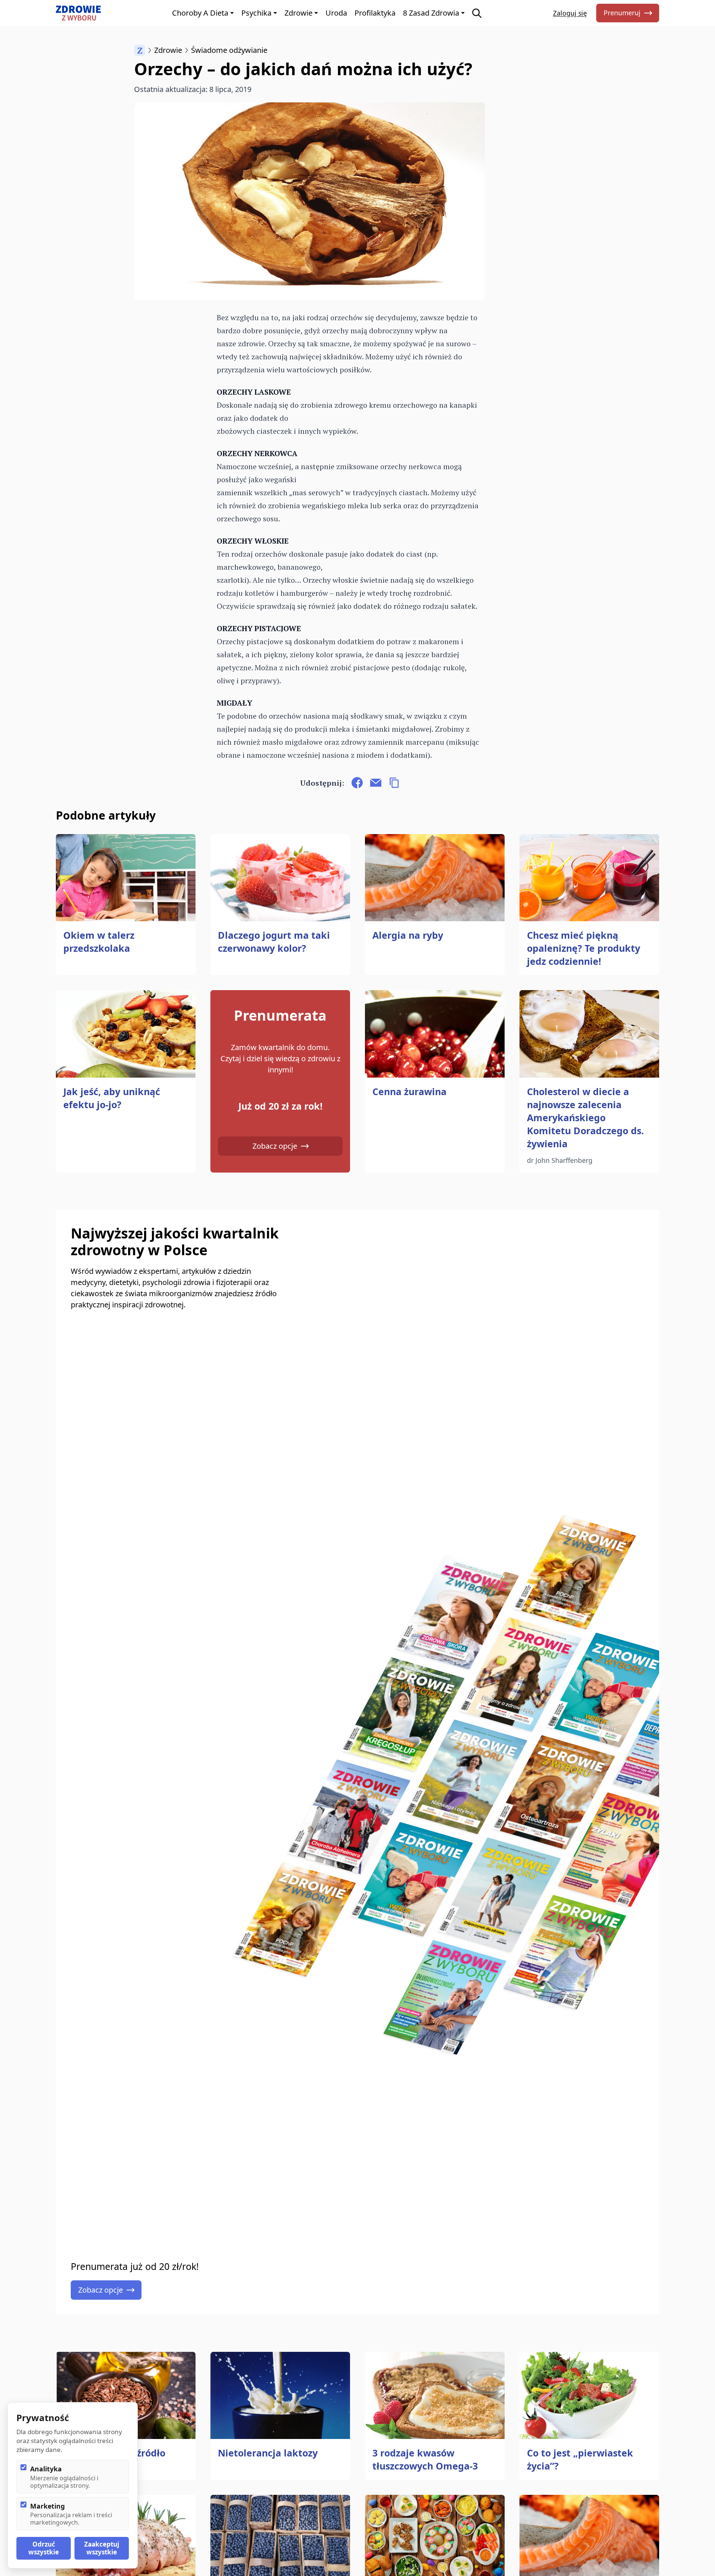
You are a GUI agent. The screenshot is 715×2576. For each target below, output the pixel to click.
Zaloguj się (570, 13)
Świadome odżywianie (229, 50)
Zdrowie (298, 13)
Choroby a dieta (200, 13)
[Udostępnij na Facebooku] (357, 783)
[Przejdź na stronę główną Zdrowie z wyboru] (78, 13)
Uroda (336, 13)
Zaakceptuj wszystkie (102, 2548)
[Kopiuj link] (394, 783)
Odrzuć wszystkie (44, 2548)
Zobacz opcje (275, 1146)
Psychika (256, 13)
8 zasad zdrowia (431, 13)
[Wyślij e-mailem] (376, 783)
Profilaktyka (375, 13)
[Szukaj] (477, 13)
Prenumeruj (622, 13)
